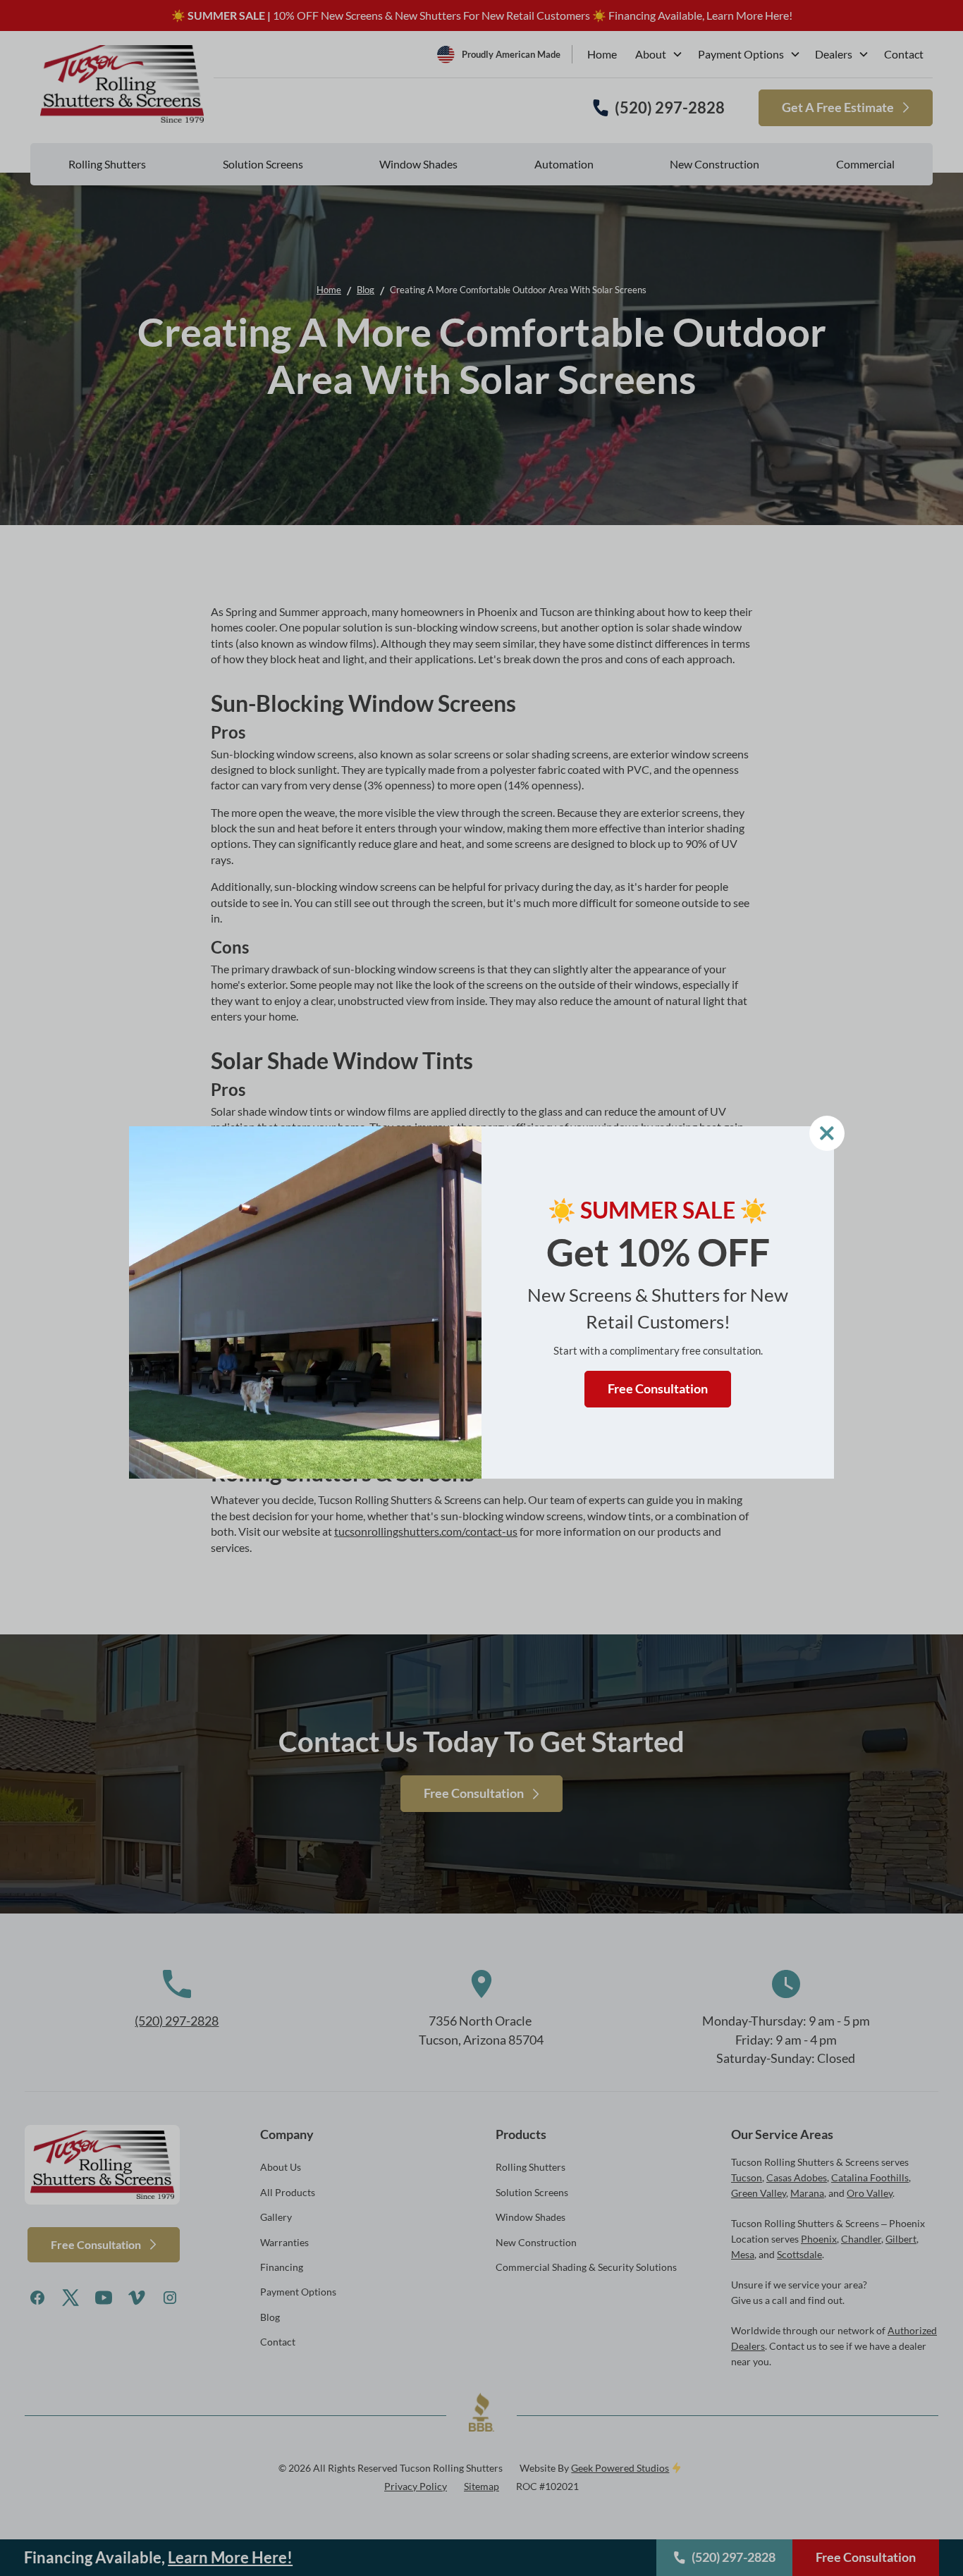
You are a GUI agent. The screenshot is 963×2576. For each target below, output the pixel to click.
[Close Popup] (827, 1133)
